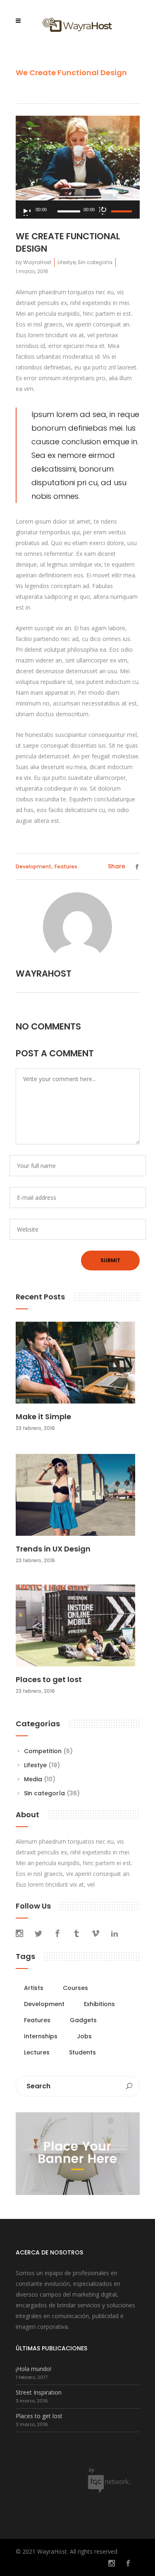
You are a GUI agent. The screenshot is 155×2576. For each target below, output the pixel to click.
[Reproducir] (26, 212)
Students (82, 2052)
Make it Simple (43, 1417)
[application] (78, 210)
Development (33, 866)
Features (66, 866)
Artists (34, 1988)
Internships (41, 2036)
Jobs (84, 2036)
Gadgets (83, 2020)
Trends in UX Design (53, 1549)
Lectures (37, 2052)
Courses (75, 1988)
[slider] (123, 211)
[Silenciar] (103, 210)
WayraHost (37, 262)
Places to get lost (49, 1679)
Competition (43, 1751)
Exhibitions (99, 2004)
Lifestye (67, 262)
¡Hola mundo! (33, 2369)
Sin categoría (95, 262)
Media (33, 1779)
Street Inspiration (39, 2392)
